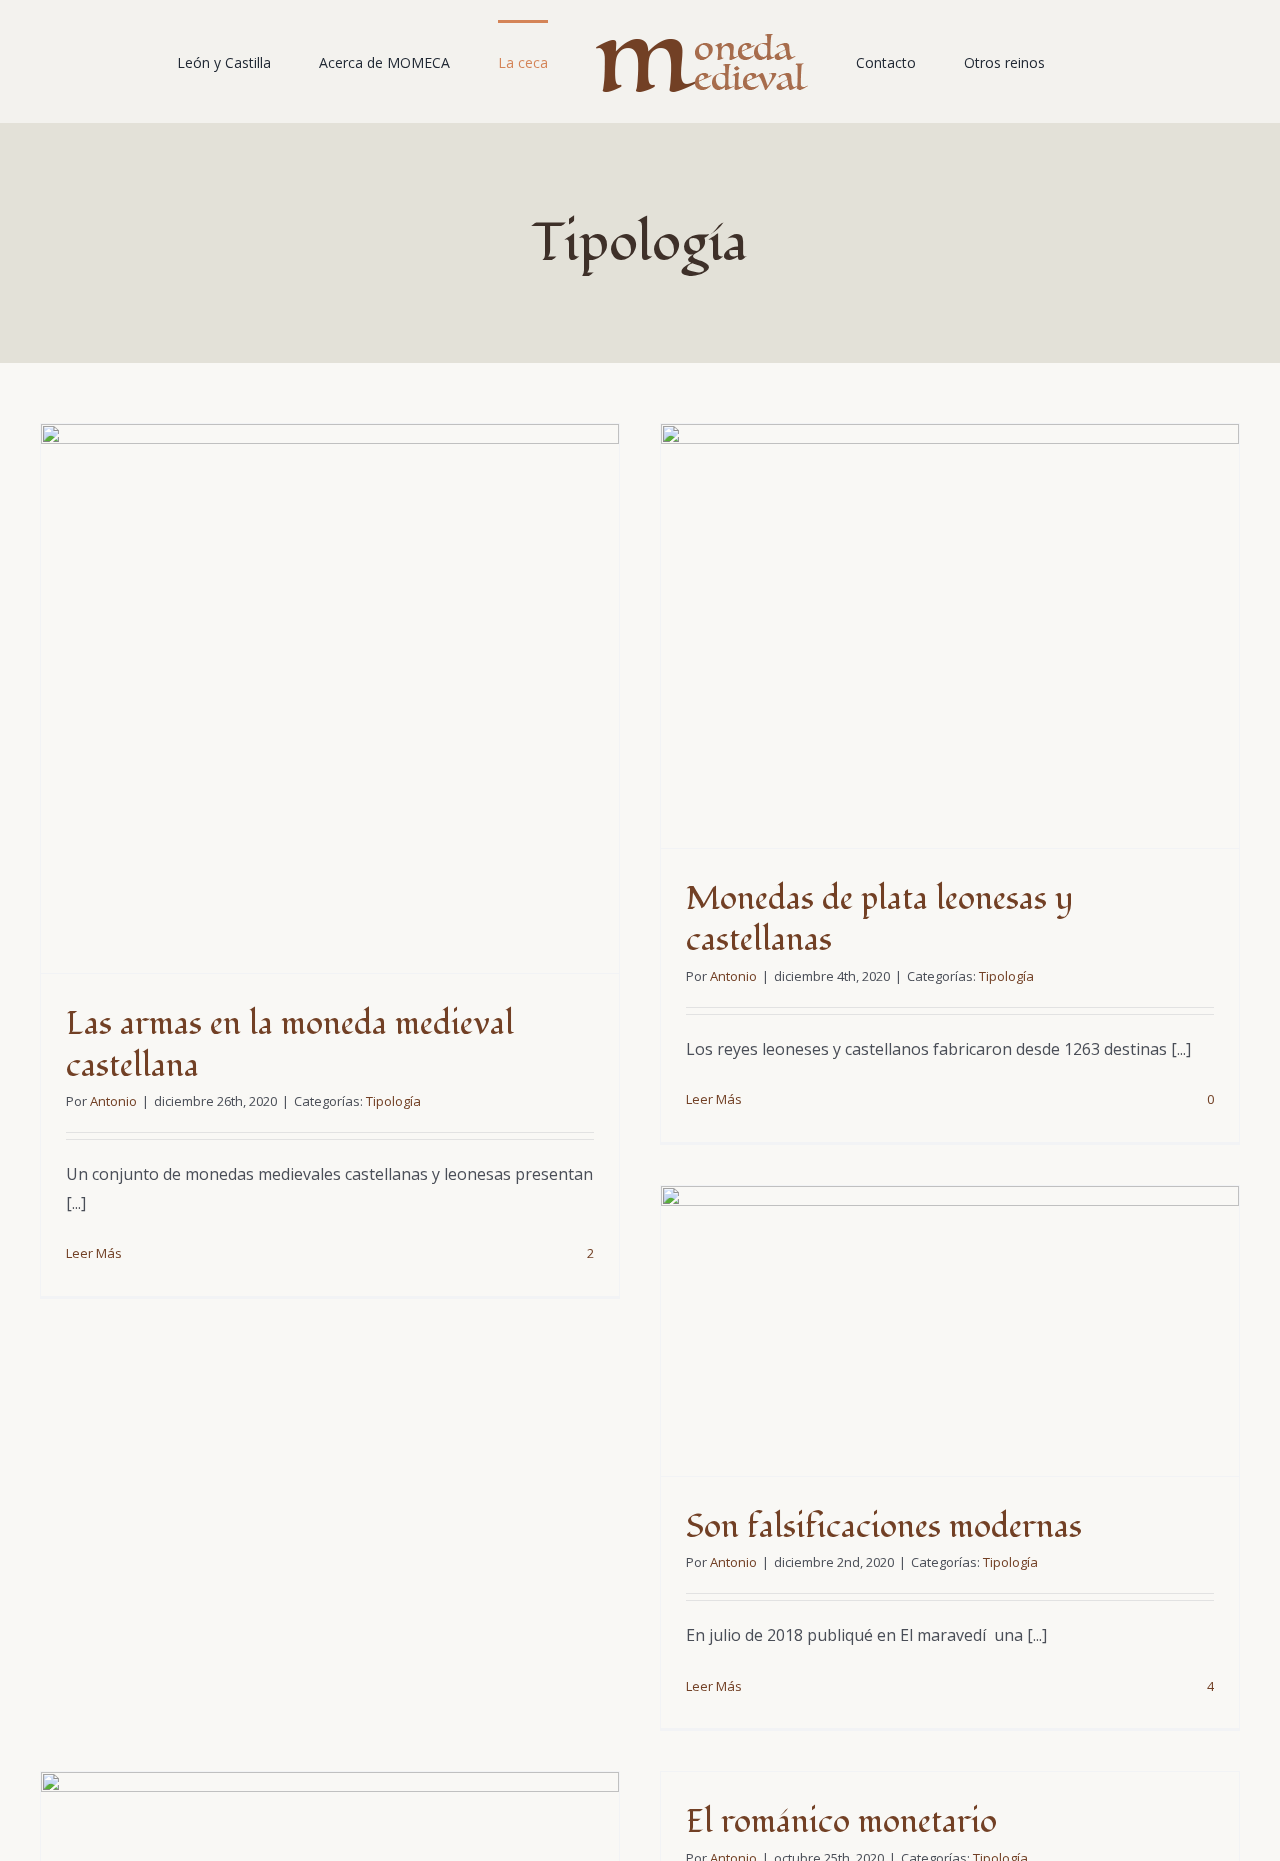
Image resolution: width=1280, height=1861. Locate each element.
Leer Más (94, 1253)
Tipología (393, 1101)
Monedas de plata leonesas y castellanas (879, 920)
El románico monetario (841, 1822)
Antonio (113, 1101)
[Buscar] (1016, 62)
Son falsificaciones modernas (884, 1527)
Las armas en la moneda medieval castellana (290, 1045)
